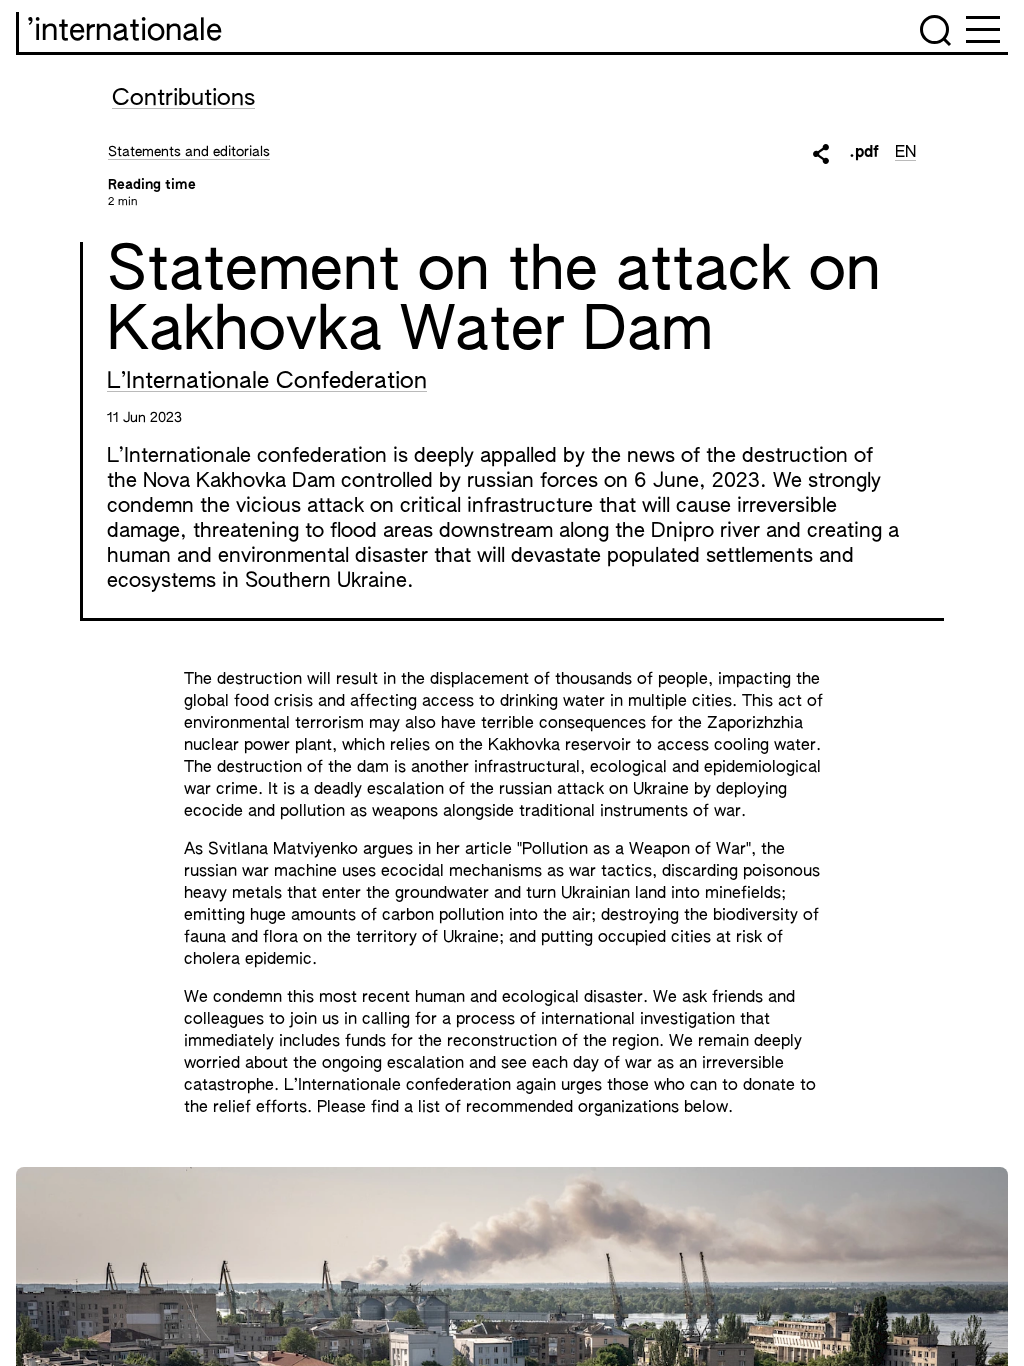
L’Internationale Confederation (267, 382)
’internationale (124, 32)
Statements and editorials (189, 152)
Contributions (183, 99)
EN (905, 153)
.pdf (864, 153)
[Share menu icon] (821, 154)
